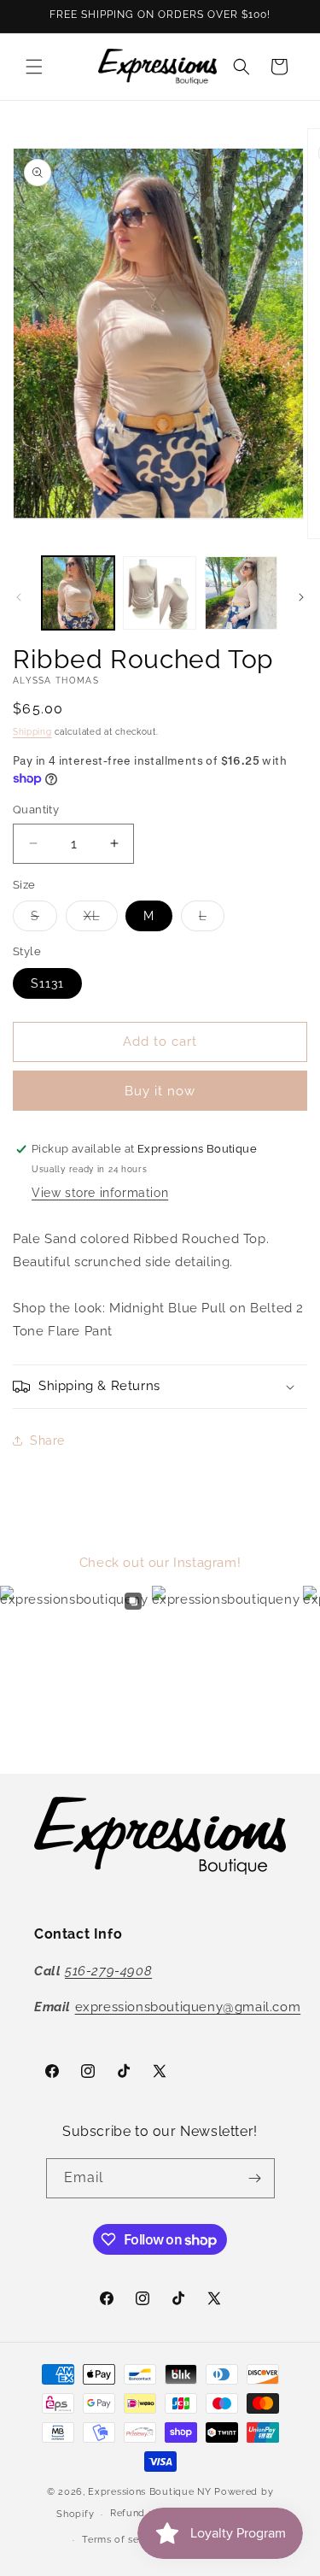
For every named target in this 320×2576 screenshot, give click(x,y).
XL (101, 920)
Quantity (36, 810)
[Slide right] (301, 597)
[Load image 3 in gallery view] (241, 593)
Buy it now (160, 1091)
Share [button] (47, 1441)
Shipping (32, 732)
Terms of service (122, 2540)
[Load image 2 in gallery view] (159, 593)
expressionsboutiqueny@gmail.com (188, 2007)
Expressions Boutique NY (149, 2492)
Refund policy (144, 2513)
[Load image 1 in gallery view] (78, 593)
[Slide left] (19, 597)
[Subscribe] (255, 2178)
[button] (34, 67)
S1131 (47, 983)
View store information (100, 1193)
